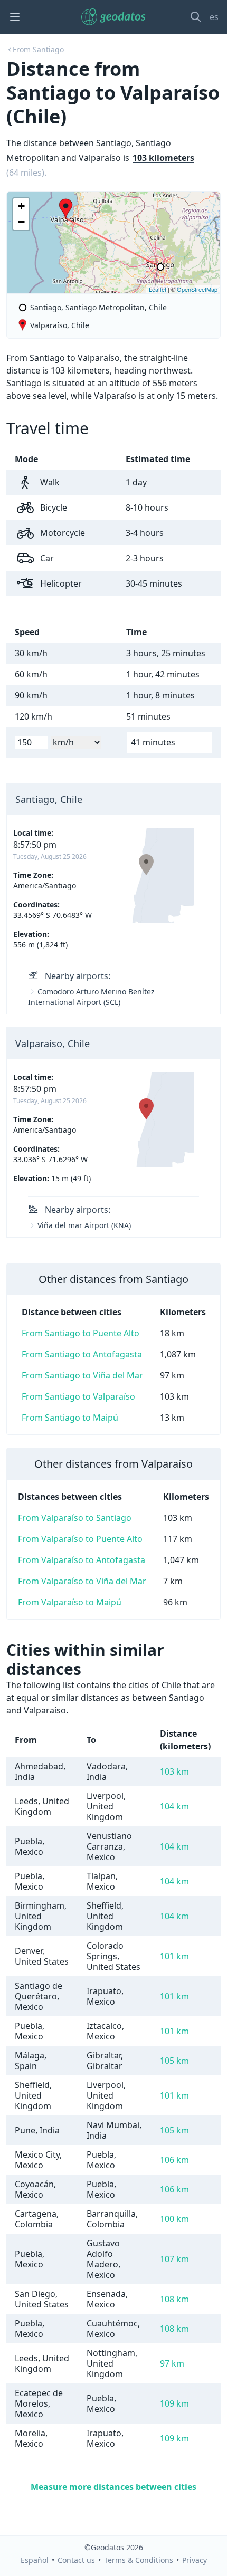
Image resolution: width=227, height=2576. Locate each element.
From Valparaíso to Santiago (75, 1518)
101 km (174, 1956)
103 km (174, 1771)
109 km (174, 2403)
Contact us (76, 2560)
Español (35, 2560)
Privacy (195, 2560)
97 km (172, 2363)
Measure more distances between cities (113, 2487)
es (214, 17)
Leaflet (158, 289)
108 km (174, 2299)
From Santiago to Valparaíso (78, 1396)
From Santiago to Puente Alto (81, 1333)
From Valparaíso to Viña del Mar (82, 1581)
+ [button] (21, 206)
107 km (174, 2259)
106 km (174, 2160)
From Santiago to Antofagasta (82, 1354)
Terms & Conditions (139, 2560)
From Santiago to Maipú (70, 1418)
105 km (174, 2061)
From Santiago (38, 49)
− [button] (21, 222)
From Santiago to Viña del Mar (82, 1375)
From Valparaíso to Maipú (70, 1602)
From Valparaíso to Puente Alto (80, 1539)
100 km (174, 2219)
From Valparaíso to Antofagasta (82, 1560)
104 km (174, 1806)
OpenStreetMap (197, 289)
